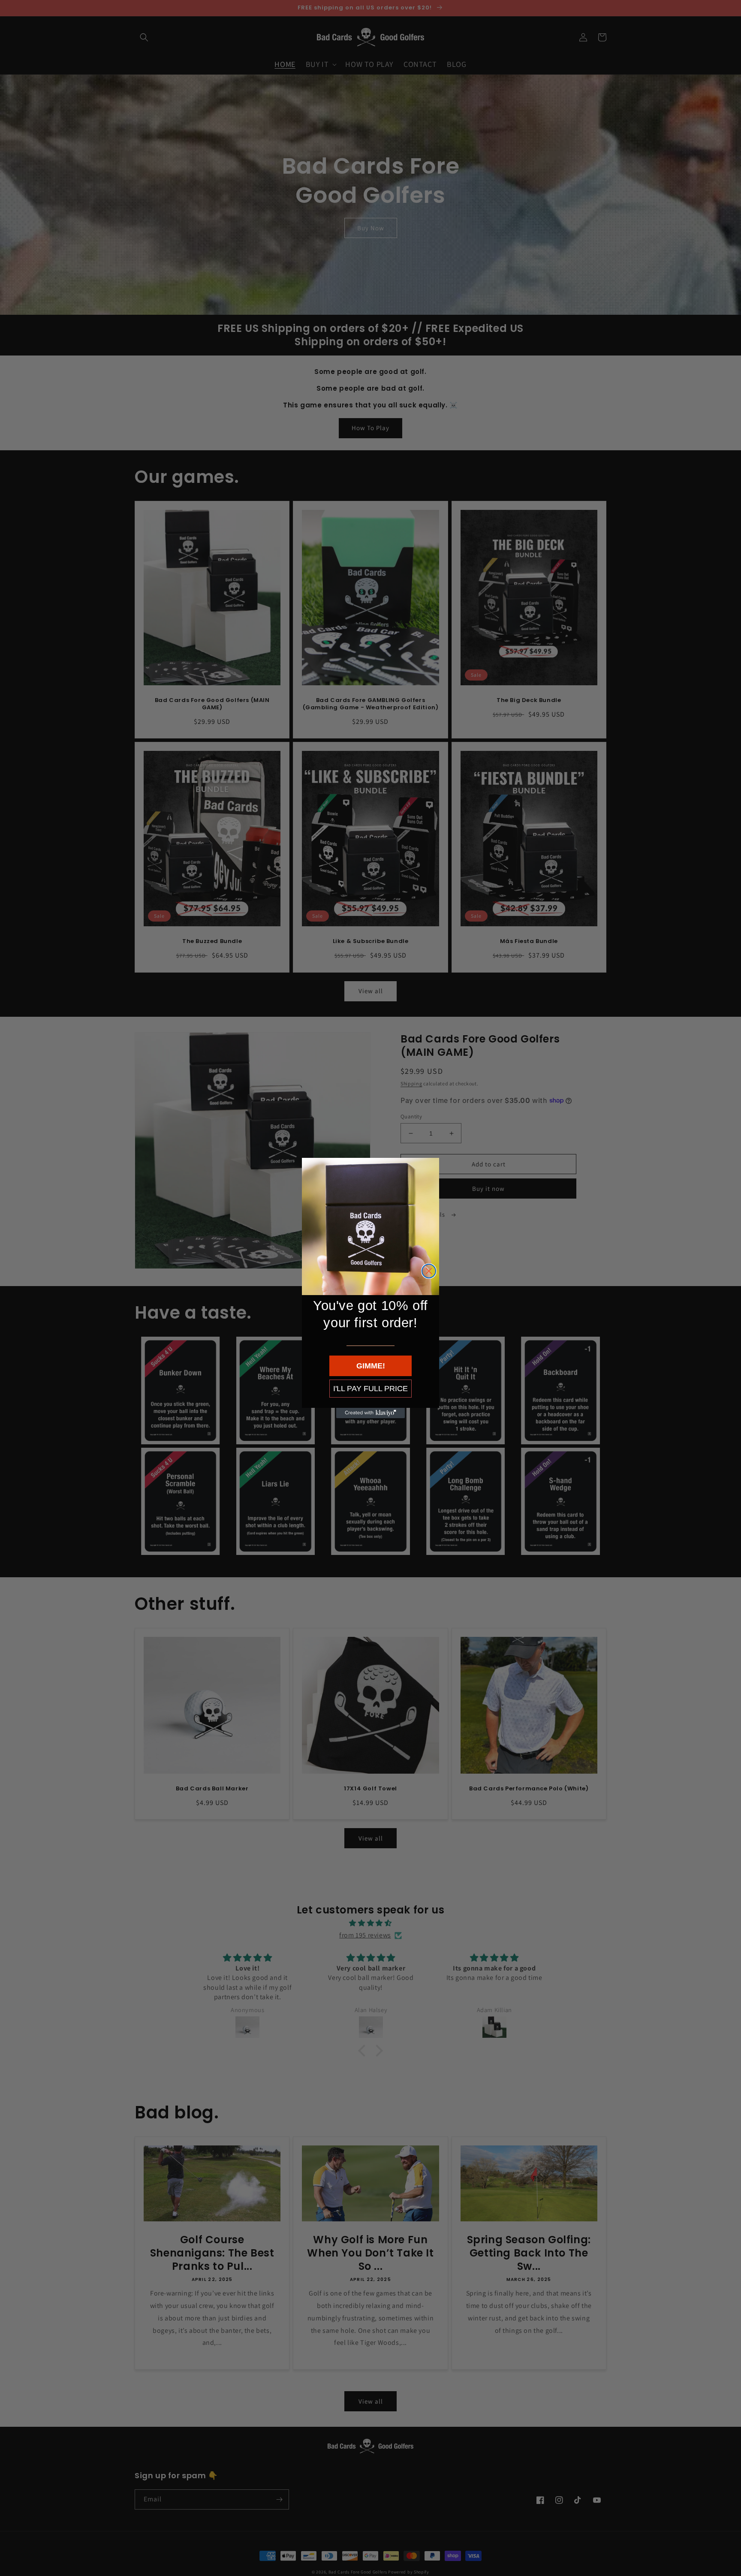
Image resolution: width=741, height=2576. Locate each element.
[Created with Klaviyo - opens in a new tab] (370, 1413)
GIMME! (371, 1366)
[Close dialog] (429, 1271)
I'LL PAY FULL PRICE (370, 1389)
